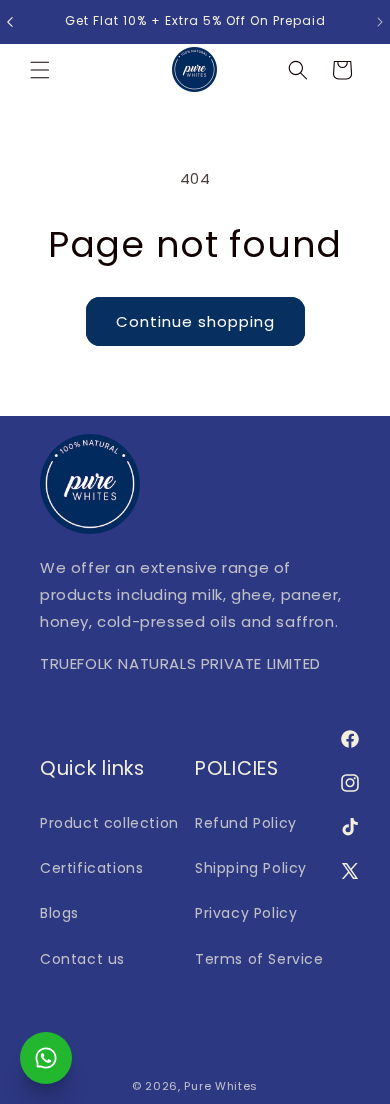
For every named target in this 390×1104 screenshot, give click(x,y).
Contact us (82, 959)
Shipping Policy (251, 868)
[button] (40, 70)
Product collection (109, 823)
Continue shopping (195, 321)
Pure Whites (221, 1086)
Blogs (59, 913)
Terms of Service (259, 959)
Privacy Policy (246, 913)
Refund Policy (246, 823)
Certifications (91, 868)
